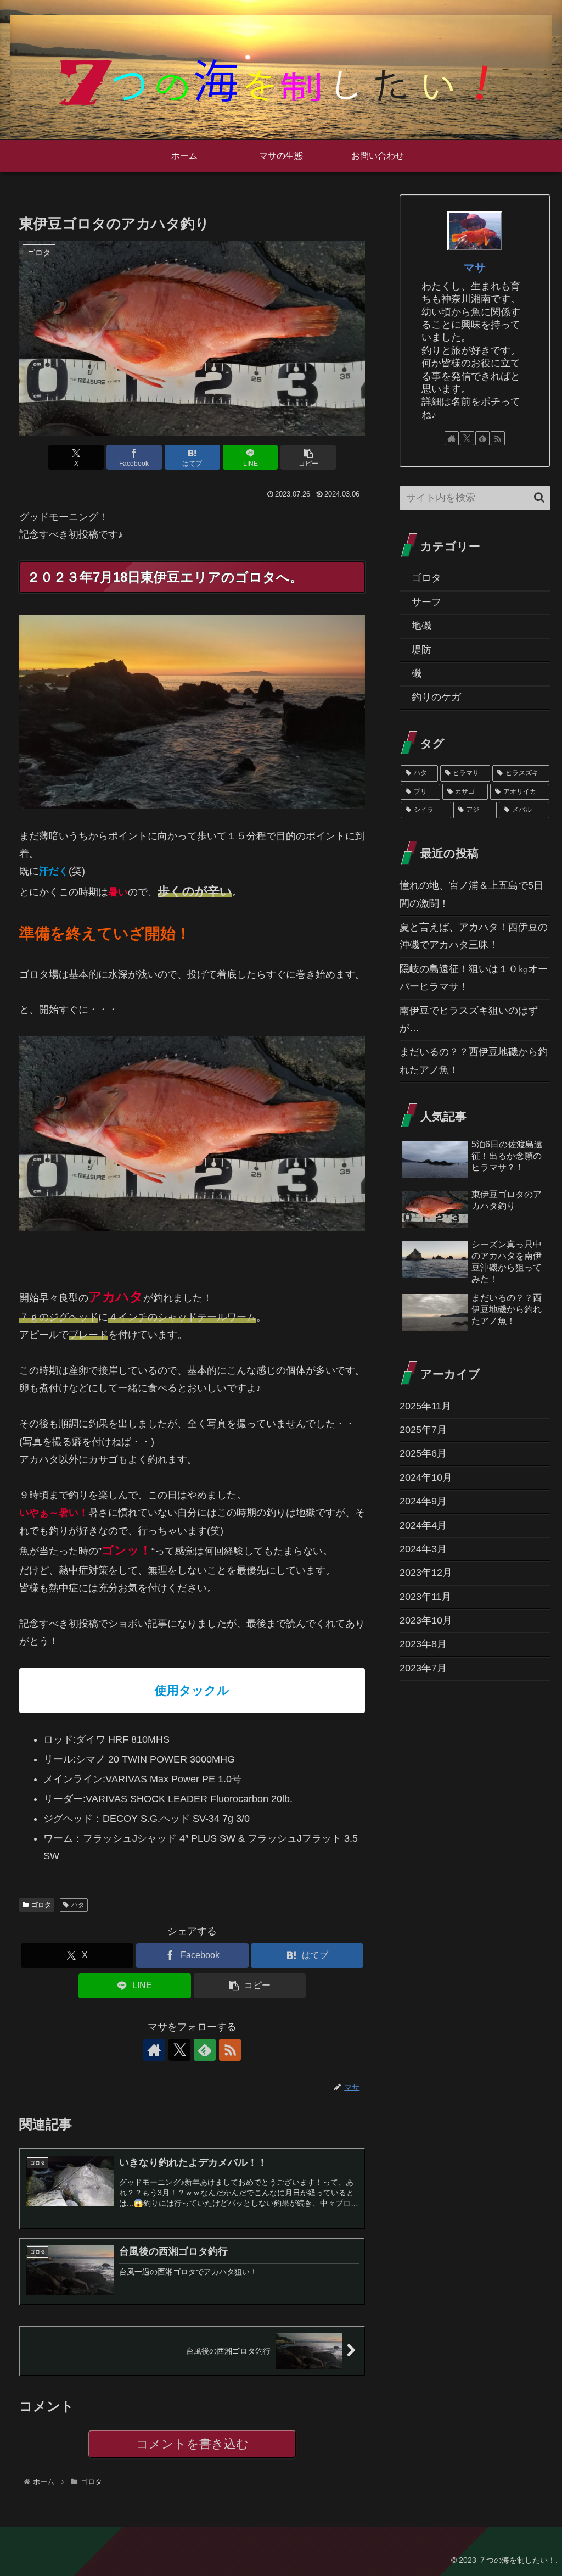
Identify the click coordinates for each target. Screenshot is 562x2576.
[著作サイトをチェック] (154, 2050)
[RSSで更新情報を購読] (230, 2050)
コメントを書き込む (192, 2444)
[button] (308, 457)
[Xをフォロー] (179, 2050)
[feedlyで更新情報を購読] (205, 2050)
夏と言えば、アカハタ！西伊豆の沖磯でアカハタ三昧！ (474, 936)
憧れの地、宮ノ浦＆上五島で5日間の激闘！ (471, 894)
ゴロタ (41, 1905)
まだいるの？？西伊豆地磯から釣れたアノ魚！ (474, 1061)
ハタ (78, 1905)
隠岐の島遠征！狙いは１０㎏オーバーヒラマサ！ (474, 978)
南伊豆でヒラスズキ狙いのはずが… (469, 1019)
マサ (475, 267)
